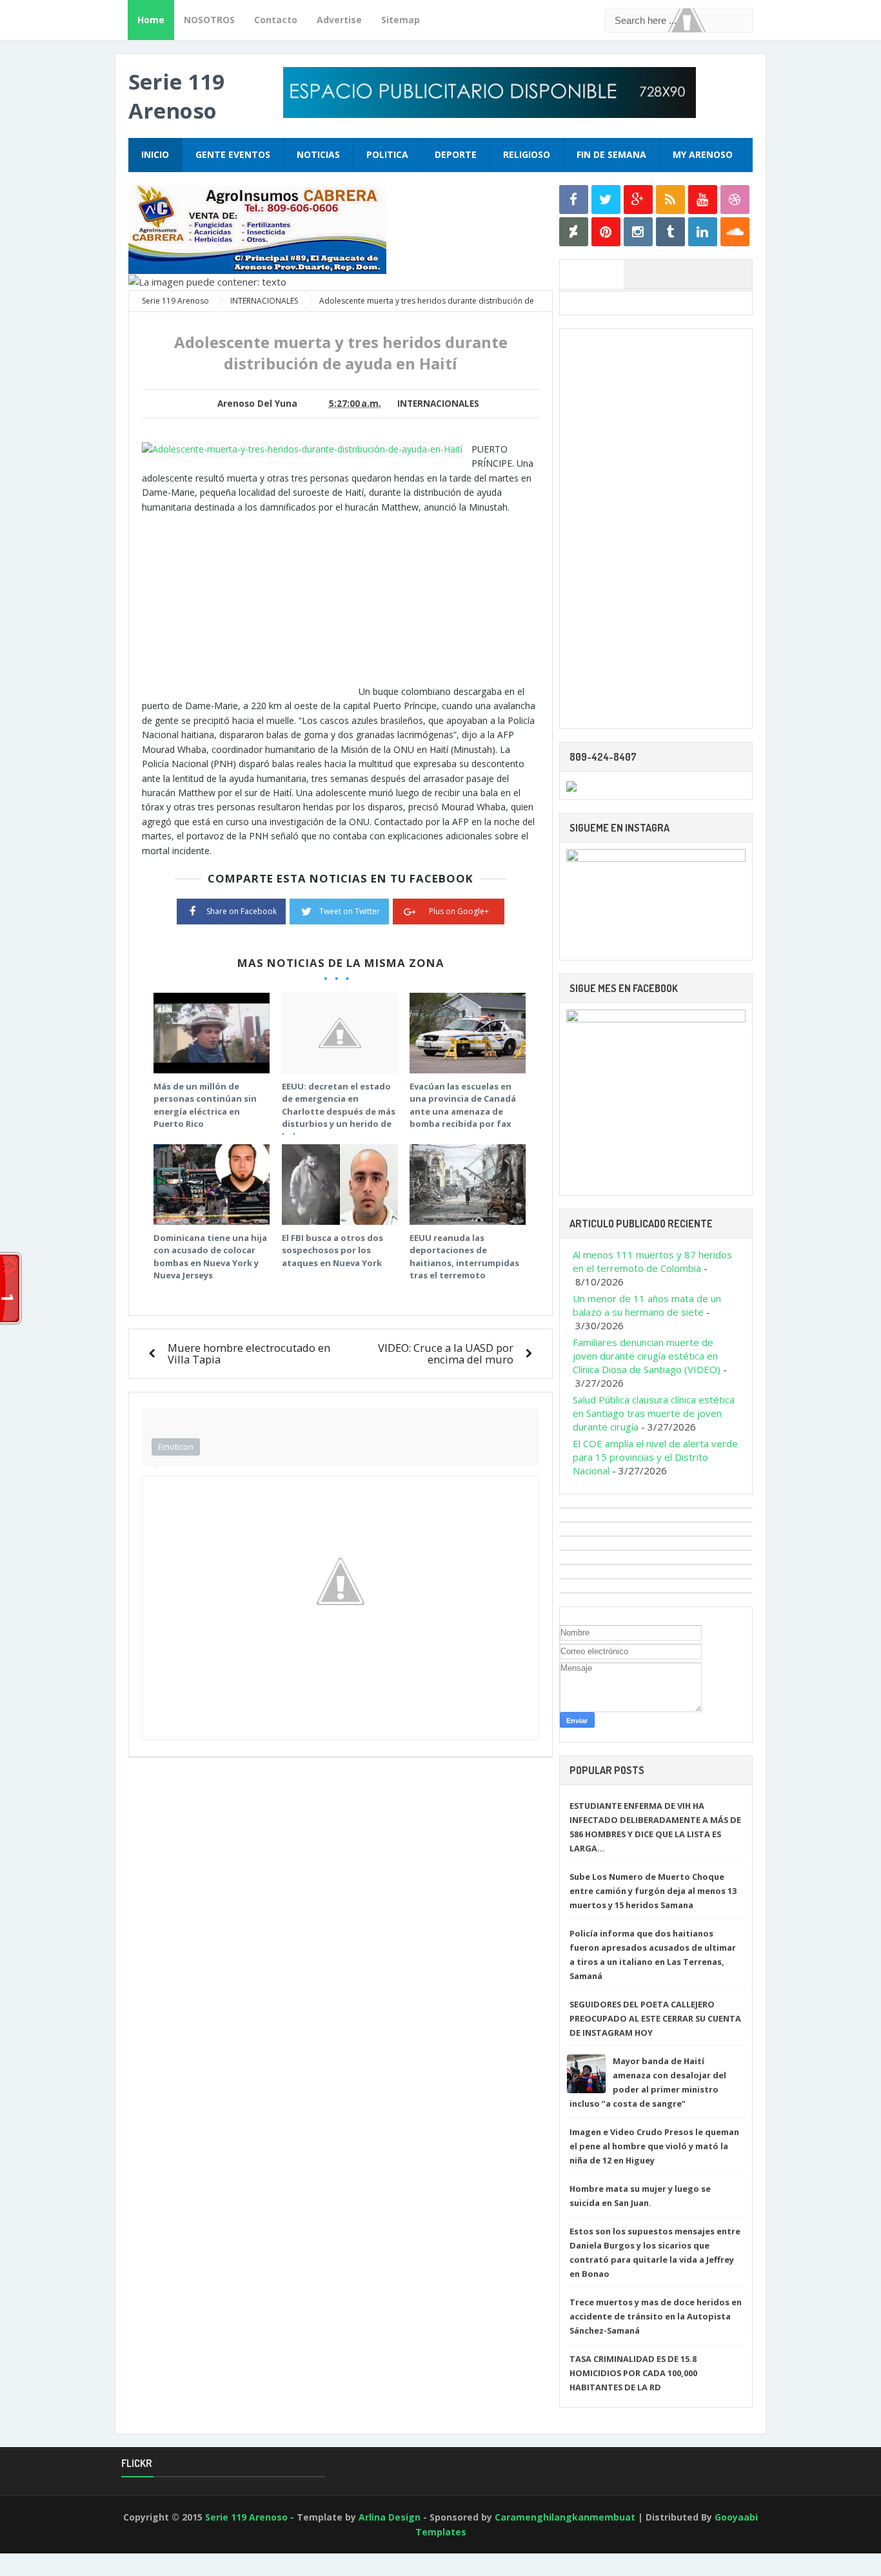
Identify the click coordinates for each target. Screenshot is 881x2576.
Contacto (276, 20)
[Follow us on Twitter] (606, 200)
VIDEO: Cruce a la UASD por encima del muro (446, 1353)
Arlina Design (390, 2517)
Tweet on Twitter (350, 911)
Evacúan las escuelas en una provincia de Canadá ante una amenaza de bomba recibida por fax (463, 1105)
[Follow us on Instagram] (638, 232)
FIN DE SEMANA (611, 154)
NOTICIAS (318, 154)
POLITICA (387, 154)
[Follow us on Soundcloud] (735, 232)
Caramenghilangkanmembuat (565, 2517)
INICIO (155, 154)
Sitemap (401, 20)
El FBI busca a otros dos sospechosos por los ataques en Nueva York (332, 1250)
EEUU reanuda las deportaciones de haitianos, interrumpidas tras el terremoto (464, 1257)
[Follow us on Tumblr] (670, 232)
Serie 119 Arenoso (176, 96)
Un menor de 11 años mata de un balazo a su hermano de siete (647, 1305)
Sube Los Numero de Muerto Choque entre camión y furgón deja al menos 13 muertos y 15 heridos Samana (653, 1891)
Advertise (339, 20)
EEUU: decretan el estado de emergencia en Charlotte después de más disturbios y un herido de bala (339, 1111)
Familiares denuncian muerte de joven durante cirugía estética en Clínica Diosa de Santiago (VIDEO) (647, 1356)
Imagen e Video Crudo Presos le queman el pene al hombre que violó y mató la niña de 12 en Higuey (654, 2146)
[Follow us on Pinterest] (606, 232)
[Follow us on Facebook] (574, 200)
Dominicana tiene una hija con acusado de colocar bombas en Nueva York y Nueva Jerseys (210, 1257)
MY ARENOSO (703, 154)
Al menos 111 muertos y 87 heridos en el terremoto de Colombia (652, 1261)
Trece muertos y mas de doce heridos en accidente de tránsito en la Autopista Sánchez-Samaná (656, 2316)
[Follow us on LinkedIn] (703, 232)
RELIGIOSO (527, 154)
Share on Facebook (242, 911)
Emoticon (176, 1447)
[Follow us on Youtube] (703, 200)
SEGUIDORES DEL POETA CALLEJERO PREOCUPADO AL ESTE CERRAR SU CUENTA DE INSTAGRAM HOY (655, 2018)
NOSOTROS (209, 20)
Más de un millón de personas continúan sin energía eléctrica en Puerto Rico (205, 1105)
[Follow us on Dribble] (735, 200)
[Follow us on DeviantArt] (574, 232)
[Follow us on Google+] (638, 200)
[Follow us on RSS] (670, 200)
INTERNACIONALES (438, 404)
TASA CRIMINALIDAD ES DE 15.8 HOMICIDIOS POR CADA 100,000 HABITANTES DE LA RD (633, 2373)
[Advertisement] (250, 605)
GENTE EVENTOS (233, 154)
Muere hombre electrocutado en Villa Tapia (249, 1353)
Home (151, 20)
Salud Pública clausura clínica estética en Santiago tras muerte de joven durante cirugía (654, 1413)
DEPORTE (456, 154)
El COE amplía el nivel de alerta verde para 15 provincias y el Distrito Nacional (655, 1457)
